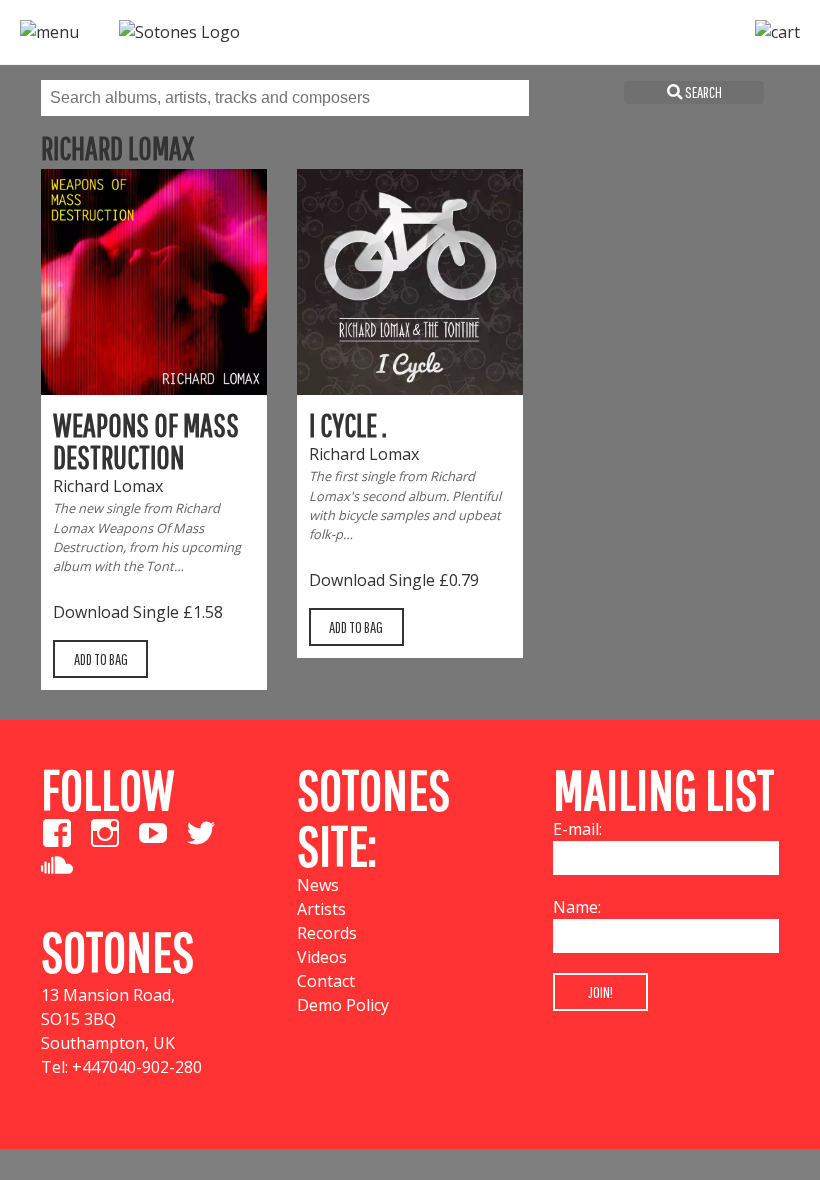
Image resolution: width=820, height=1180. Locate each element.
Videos (322, 957)
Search (702, 92)
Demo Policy (343, 1005)
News (318, 885)
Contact (326, 981)
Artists (321, 909)
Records (327, 933)
